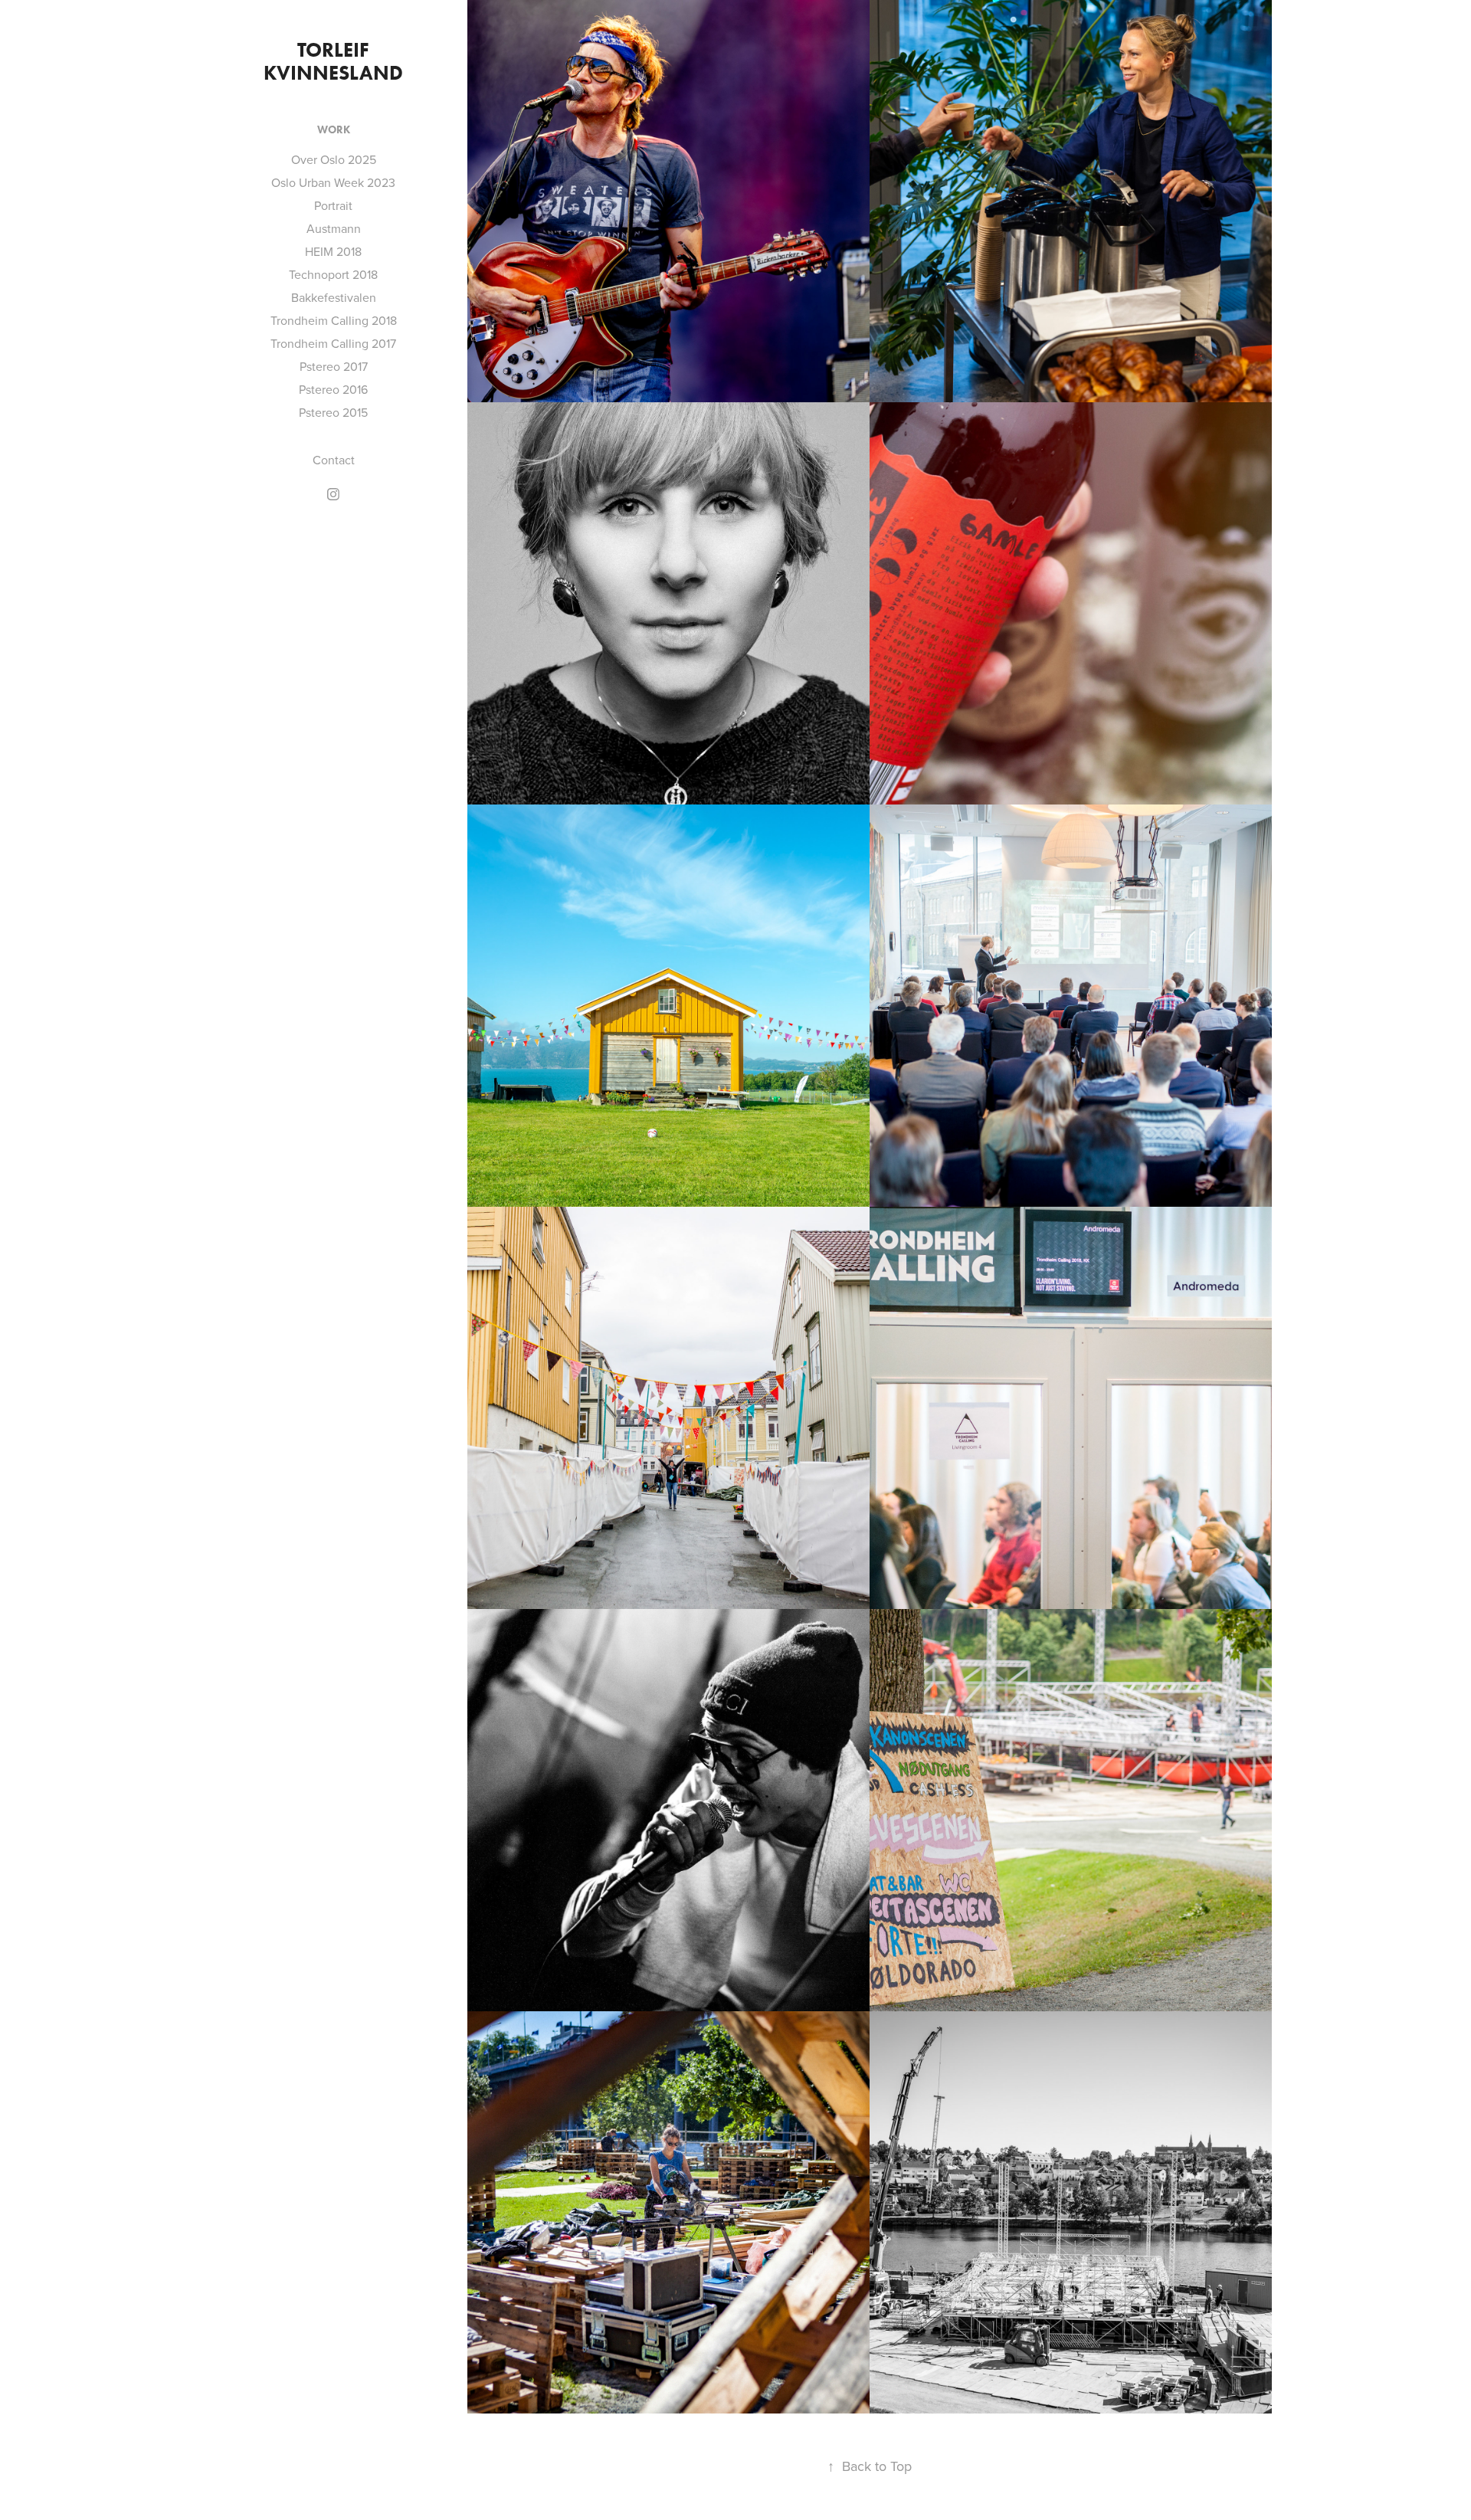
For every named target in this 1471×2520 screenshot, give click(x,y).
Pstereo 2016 (333, 389)
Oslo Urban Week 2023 (333, 182)
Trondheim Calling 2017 (333, 343)
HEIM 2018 (333, 251)
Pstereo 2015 (333, 412)
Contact (334, 460)
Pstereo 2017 (334, 366)
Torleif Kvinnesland (333, 61)
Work (334, 130)
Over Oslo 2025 (334, 159)
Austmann (334, 228)
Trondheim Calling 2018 (334, 320)
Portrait (333, 205)
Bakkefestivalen (334, 297)
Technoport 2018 (333, 274)
